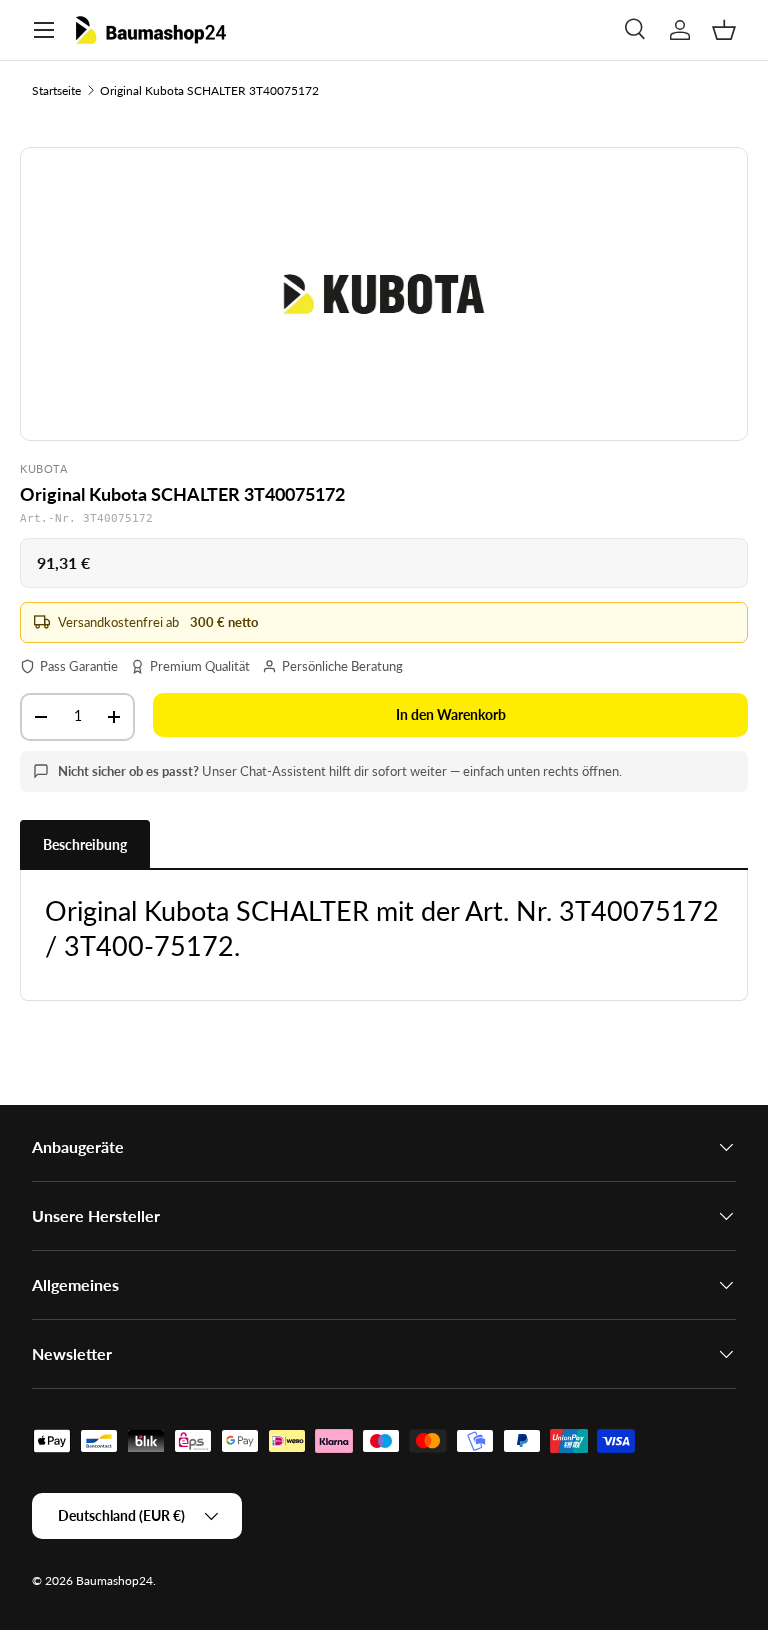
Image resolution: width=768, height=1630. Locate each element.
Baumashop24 (114, 1580)
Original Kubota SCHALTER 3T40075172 (209, 90)
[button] (724, 30)
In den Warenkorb (451, 714)
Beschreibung (85, 844)
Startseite (56, 90)
